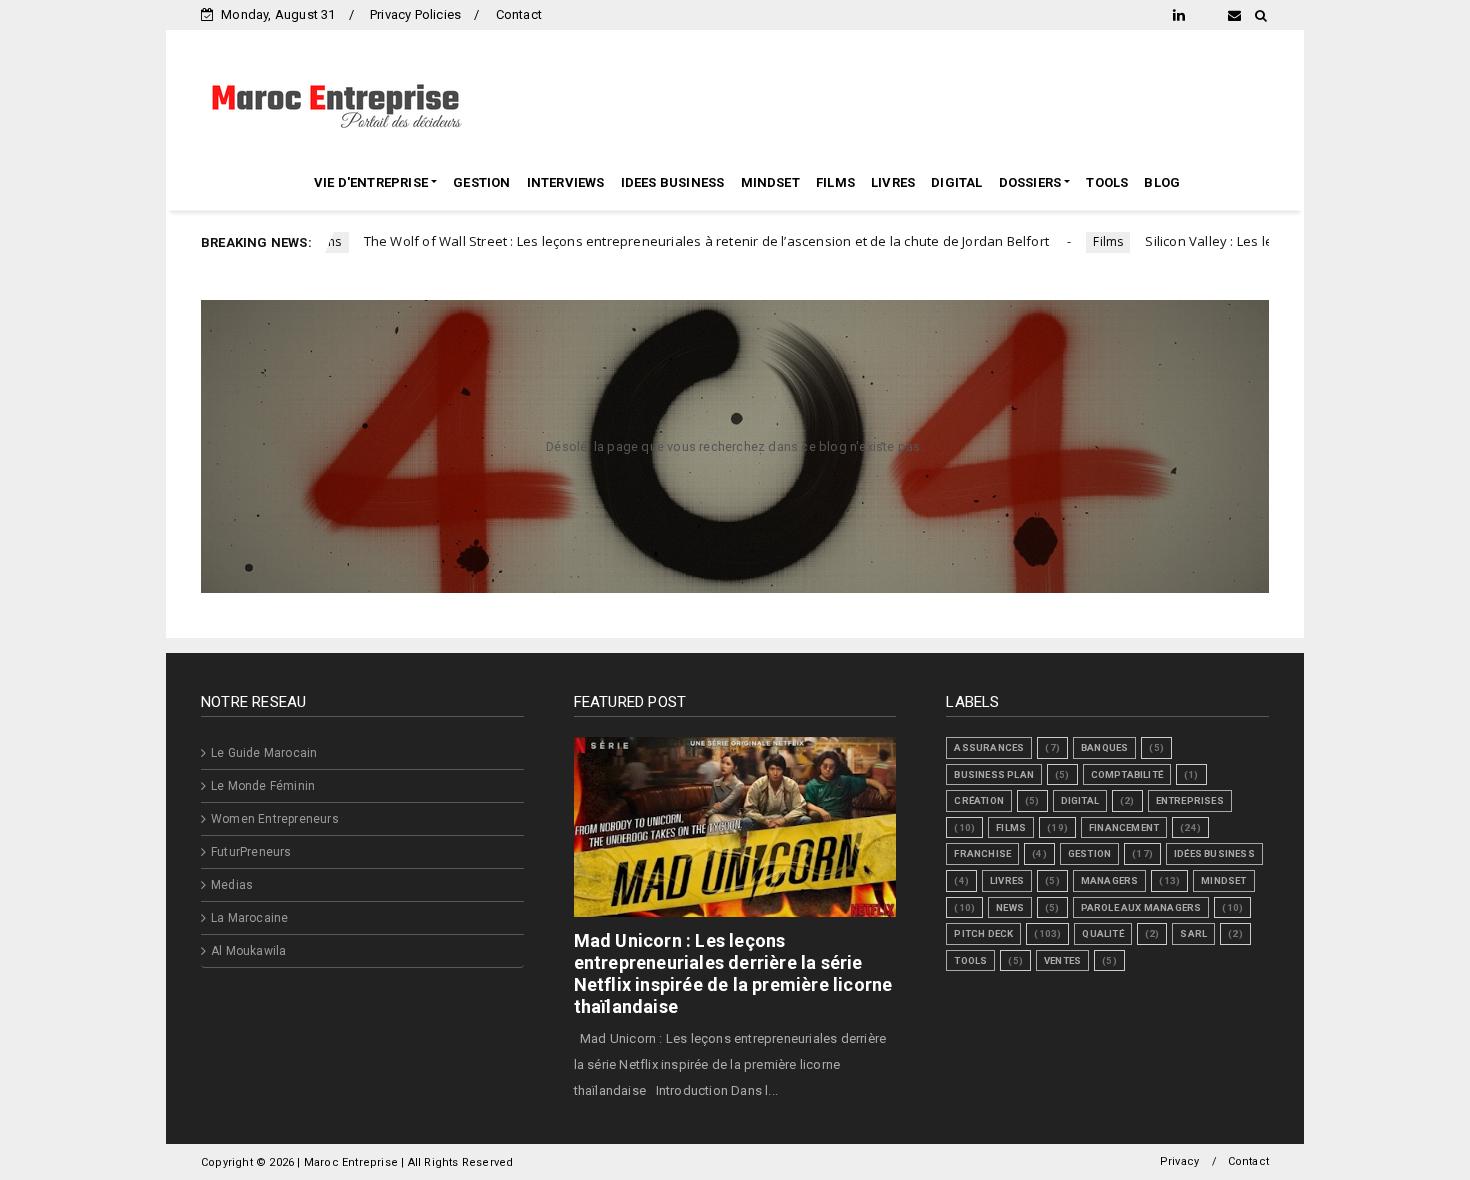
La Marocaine (249, 918)
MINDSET (770, 182)
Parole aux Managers (1141, 907)
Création (979, 800)
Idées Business (1214, 853)
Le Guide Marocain (264, 753)
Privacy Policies (415, 14)
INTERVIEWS (566, 182)
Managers (1110, 880)
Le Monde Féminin (263, 786)
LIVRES (893, 182)
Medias (232, 885)
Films (1050, 241)
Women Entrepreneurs (275, 819)
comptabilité (1127, 774)
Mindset (1223, 880)
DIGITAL (956, 182)
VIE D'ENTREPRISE (371, 182)
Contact (519, 14)
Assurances (989, 747)
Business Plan (994, 774)
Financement (1124, 827)
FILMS (835, 182)
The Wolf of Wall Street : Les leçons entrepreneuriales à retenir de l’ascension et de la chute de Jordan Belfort (647, 241)
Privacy (1179, 1161)
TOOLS (1107, 182)
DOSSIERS (1030, 182)
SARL (1193, 933)
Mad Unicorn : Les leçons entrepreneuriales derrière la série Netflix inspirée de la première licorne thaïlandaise (733, 973)
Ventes (1062, 960)
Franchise (982, 853)
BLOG (1162, 182)
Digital (1080, 800)
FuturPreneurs (251, 852)
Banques (1104, 747)
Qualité (1102, 933)
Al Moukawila (248, 951)
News (1010, 907)
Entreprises (1190, 800)
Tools (970, 960)
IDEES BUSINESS (673, 182)
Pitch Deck (983, 933)
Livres (1007, 880)
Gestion (1089, 853)
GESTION (481, 182)
